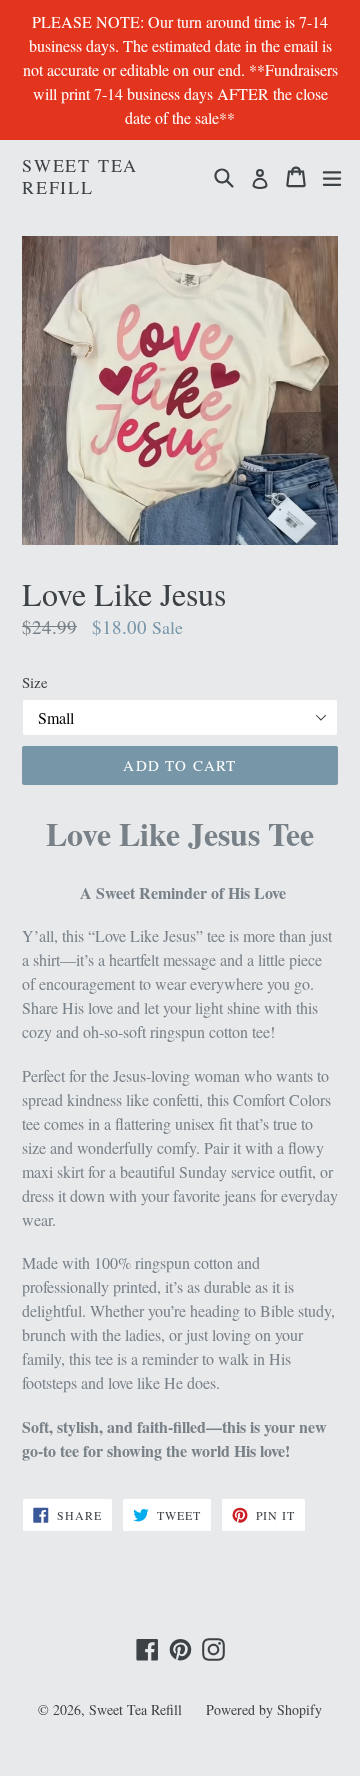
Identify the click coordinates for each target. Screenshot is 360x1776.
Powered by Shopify (264, 1709)
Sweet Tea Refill (80, 176)
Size (35, 682)
